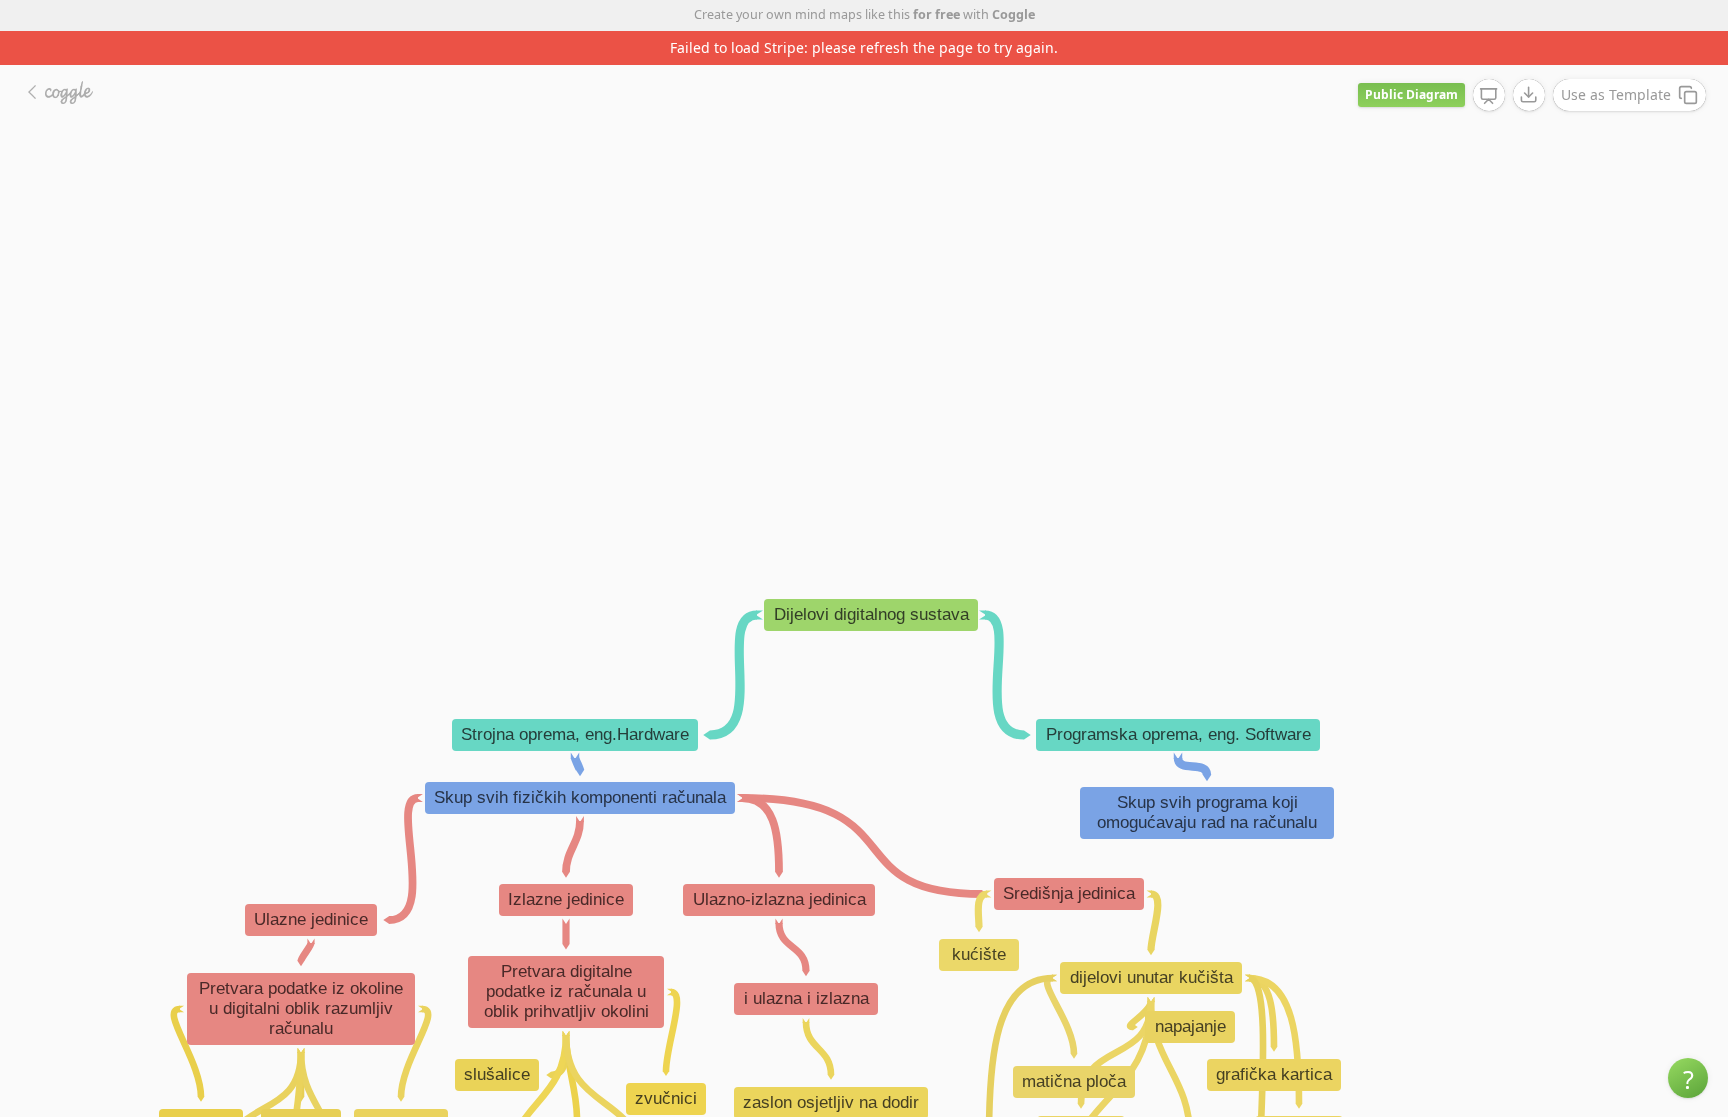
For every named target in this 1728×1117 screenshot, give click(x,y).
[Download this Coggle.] (1529, 95)
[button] (1688, 1078)
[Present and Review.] (1489, 96)
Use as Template (1616, 94)
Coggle (1013, 14)
